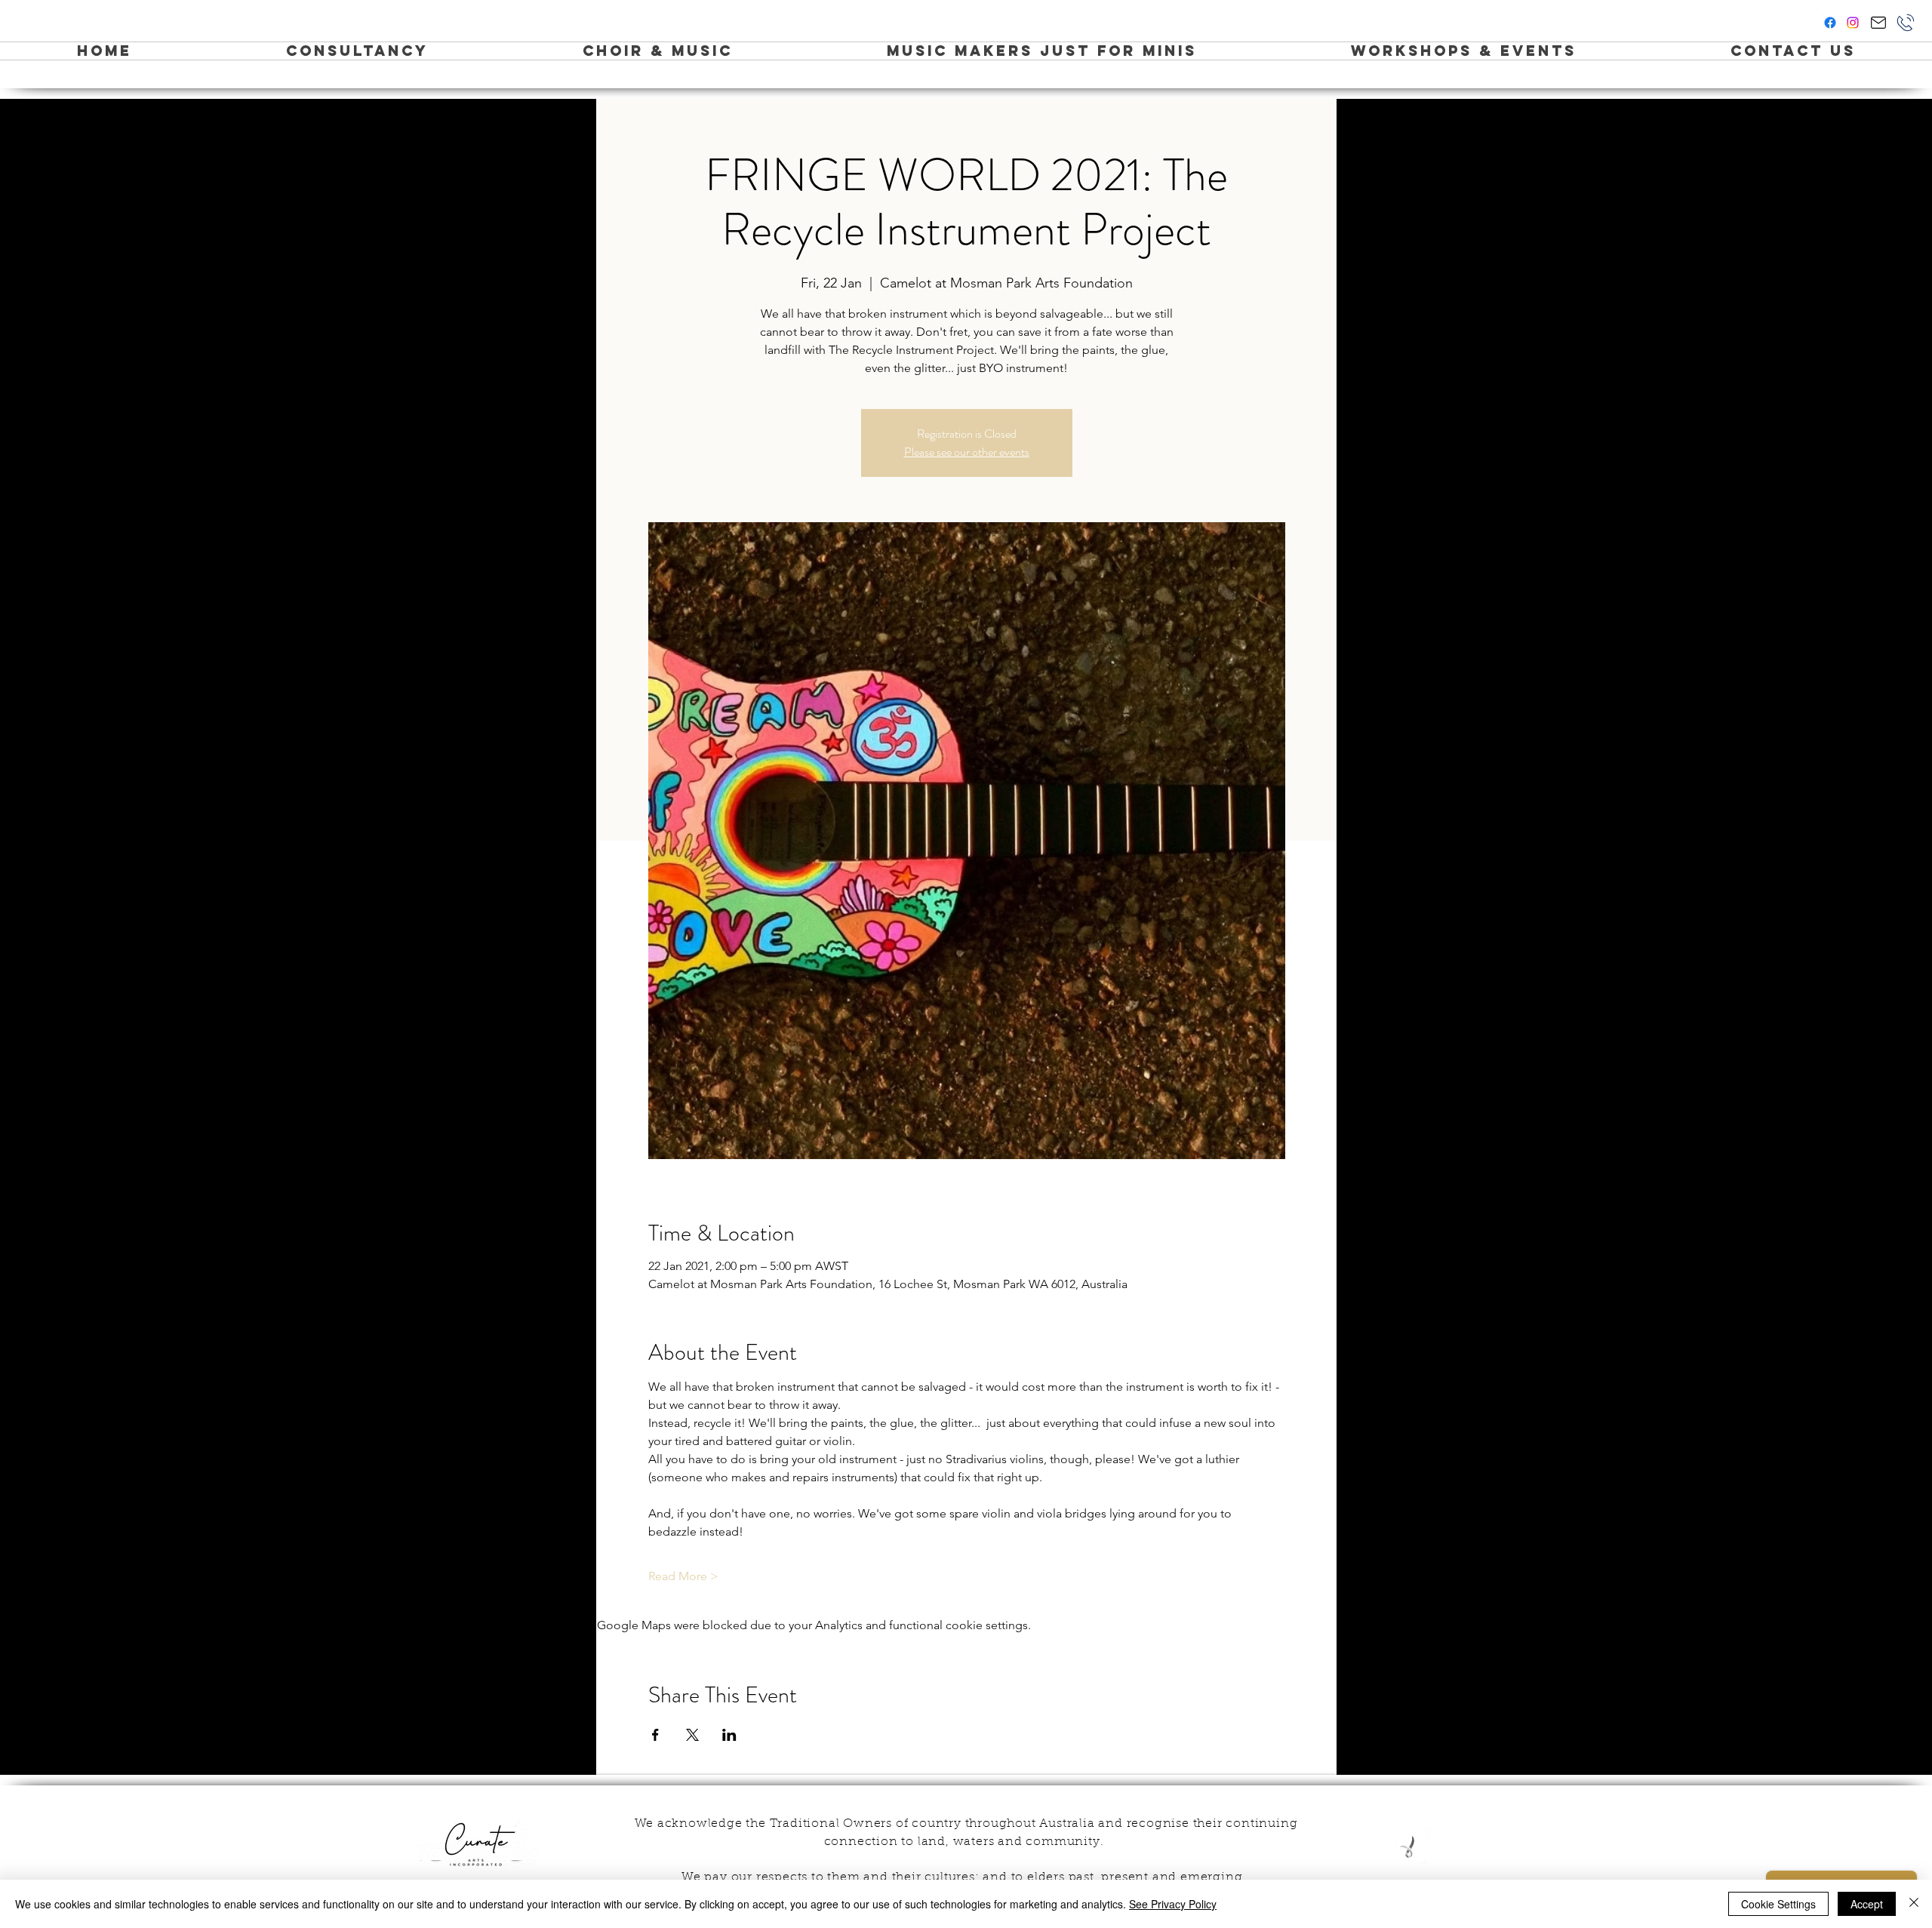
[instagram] (1853, 23)
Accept (1867, 1904)
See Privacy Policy (1173, 1904)
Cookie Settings (1778, 1904)
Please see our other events (967, 452)
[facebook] (1830, 23)
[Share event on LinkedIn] (729, 1735)
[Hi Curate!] (1878, 23)
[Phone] (1906, 23)
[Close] (1914, 1904)
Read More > (683, 1576)
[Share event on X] (692, 1735)
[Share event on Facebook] (655, 1735)
